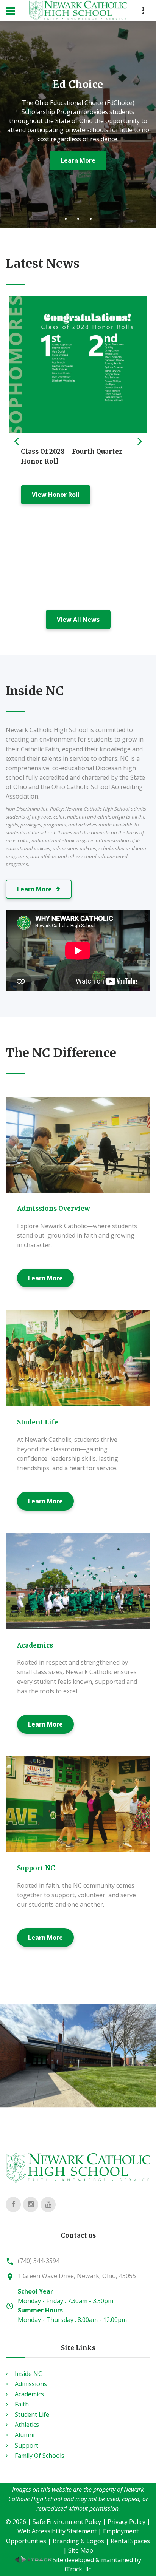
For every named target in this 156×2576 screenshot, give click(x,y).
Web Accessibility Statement (57, 2531)
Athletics (27, 2425)
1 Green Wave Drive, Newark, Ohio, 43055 (77, 2276)
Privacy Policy (126, 2522)
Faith (22, 2404)
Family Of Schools (40, 2456)
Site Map (81, 2550)
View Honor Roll (56, 495)
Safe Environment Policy (67, 2522)
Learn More (45, 1278)
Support (27, 2445)
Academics (35, 1645)
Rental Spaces (130, 2541)
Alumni (25, 2435)
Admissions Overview (54, 1209)
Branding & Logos (78, 2541)
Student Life (37, 1422)
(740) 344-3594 (39, 2261)
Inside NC (28, 2374)
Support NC (36, 1868)
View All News (78, 620)
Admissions (31, 2384)
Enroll (78, 161)
